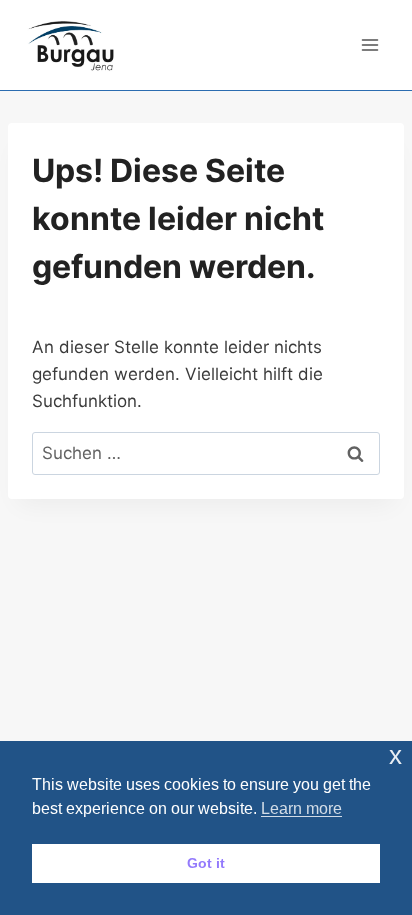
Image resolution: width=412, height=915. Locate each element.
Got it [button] (206, 863)
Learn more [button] (301, 808)
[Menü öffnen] (369, 44)
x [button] (395, 755)
